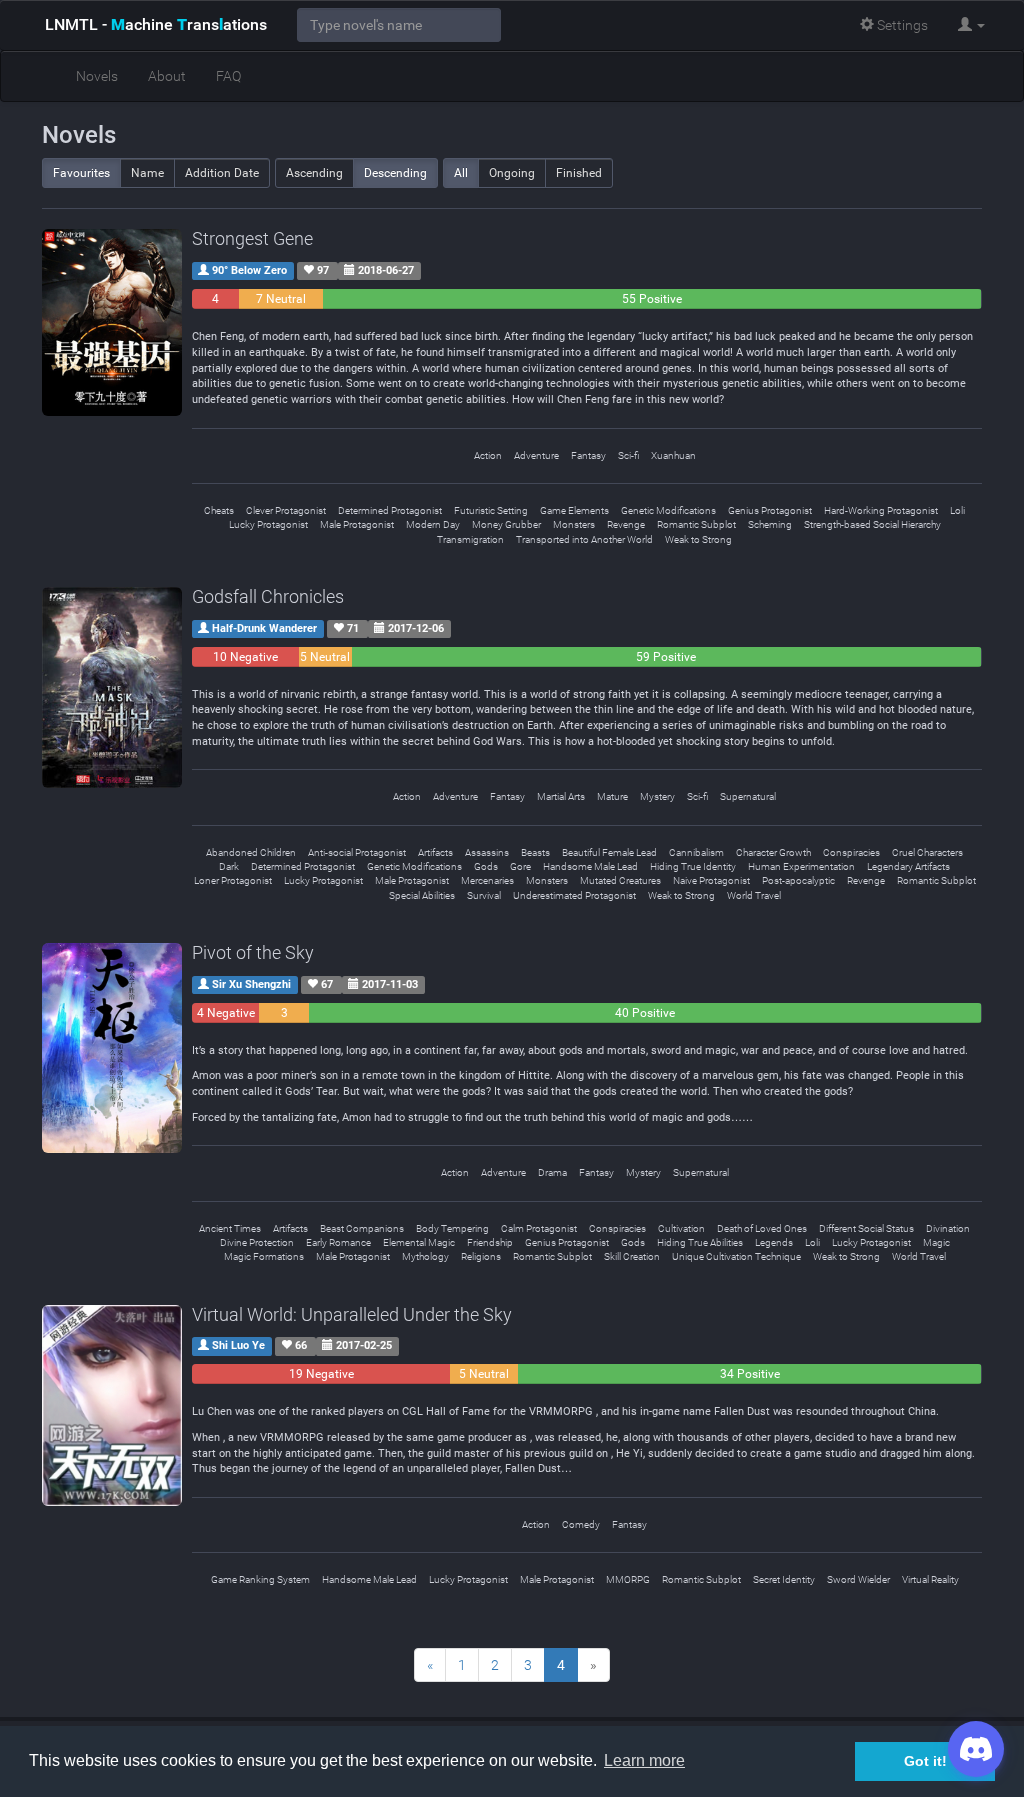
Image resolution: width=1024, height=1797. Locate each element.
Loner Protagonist (233, 880)
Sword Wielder (858, 1579)
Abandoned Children (251, 852)
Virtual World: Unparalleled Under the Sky (352, 1314)
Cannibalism (696, 852)
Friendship (490, 1242)
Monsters (574, 524)
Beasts (535, 852)
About (167, 76)
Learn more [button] (644, 1760)
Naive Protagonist (711, 880)
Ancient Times (230, 1228)
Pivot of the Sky (253, 952)
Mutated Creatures (620, 880)
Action (488, 455)
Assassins (487, 852)
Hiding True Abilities (700, 1242)
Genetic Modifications (668, 510)
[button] (971, 25)
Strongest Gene (252, 238)
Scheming (770, 524)
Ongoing (512, 173)
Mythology (425, 1256)
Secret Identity (784, 1579)
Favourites (81, 173)
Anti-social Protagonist (357, 852)
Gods (486, 866)
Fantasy (588, 455)
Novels (97, 76)
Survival (484, 895)
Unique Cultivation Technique (736, 1256)
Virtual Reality (930, 1579)
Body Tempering (452, 1228)
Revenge (626, 524)
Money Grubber (506, 524)
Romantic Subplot (696, 524)
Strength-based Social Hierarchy (872, 524)
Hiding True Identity (693, 866)
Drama (552, 1172)
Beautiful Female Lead (609, 852)
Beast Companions (362, 1228)
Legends (774, 1242)
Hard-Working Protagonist (881, 510)
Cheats (219, 510)
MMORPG (628, 1579)
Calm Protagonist (539, 1228)
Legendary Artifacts (908, 866)
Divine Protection (257, 1242)
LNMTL (156, 24)
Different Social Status (866, 1228)
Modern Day (433, 524)
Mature (612, 796)
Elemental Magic (419, 1242)
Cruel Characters (927, 852)
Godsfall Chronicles (268, 596)
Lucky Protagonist (268, 524)
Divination (948, 1228)
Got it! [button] (925, 1761)
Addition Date (222, 173)
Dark (229, 866)
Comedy (581, 1524)
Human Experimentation (801, 866)
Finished (579, 173)
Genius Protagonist (770, 510)
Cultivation (681, 1228)
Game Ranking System (260, 1579)
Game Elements (574, 510)
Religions (481, 1256)
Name (147, 173)
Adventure (536, 455)
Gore (520, 866)
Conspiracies (851, 852)
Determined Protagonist (390, 510)
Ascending (314, 173)
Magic (936, 1242)
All (461, 173)
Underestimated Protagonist (574, 895)
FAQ (228, 76)
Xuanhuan (673, 455)
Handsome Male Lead (590, 866)
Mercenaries (487, 880)
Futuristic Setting (491, 510)
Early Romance (338, 1242)
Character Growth (773, 852)
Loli (957, 510)
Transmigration (470, 539)
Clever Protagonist (286, 510)
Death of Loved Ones (762, 1228)
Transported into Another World (584, 539)
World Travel (754, 895)
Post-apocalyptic (798, 880)
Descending (395, 173)
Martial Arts (561, 796)
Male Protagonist (357, 524)
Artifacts (435, 852)
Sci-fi (628, 455)
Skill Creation (632, 1256)
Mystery (657, 796)
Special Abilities (422, 895)
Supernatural (748, 796)
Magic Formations (264, 1256)
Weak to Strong (698, 539)
